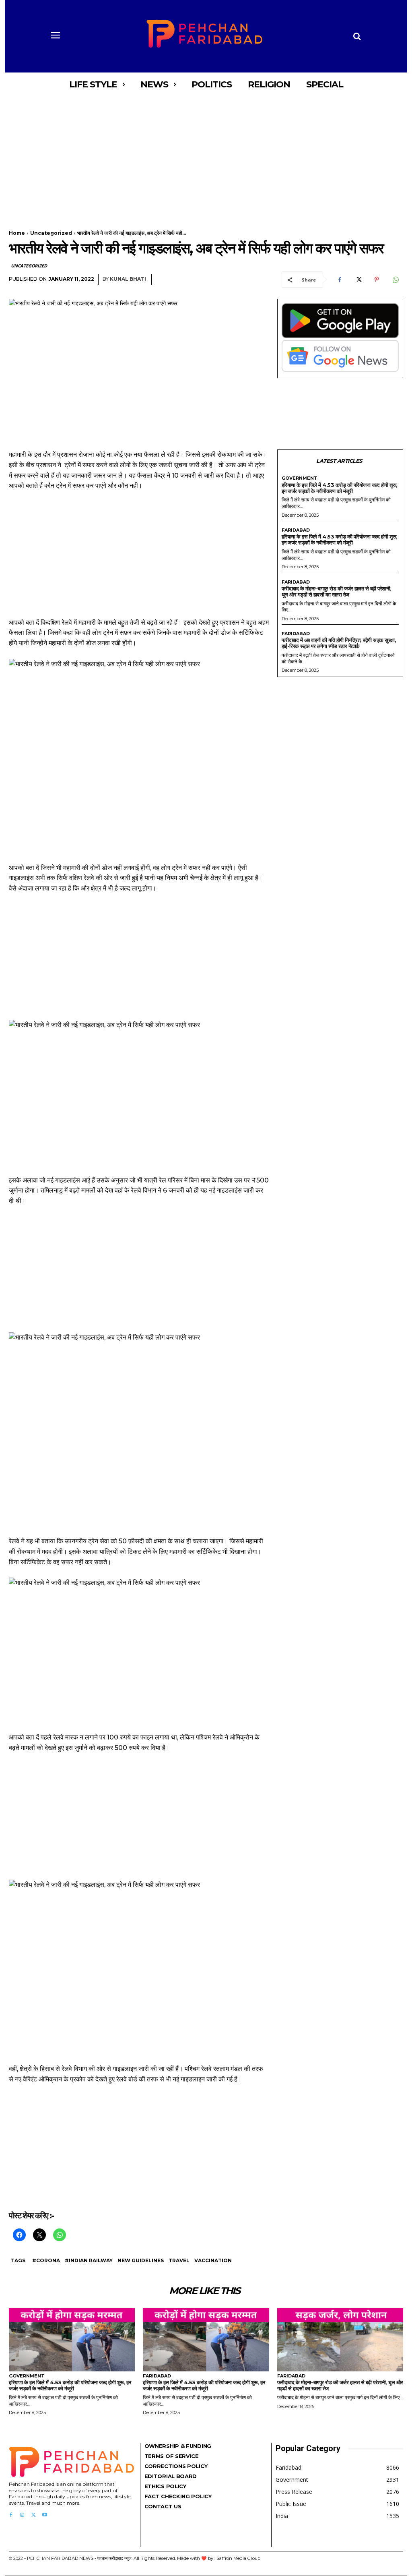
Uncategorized (51, 233)
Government (300, 478)
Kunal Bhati (128, 279)
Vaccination (213, 2260)
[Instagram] (22, 2515)
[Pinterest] (377, 280)
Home (17, 233)
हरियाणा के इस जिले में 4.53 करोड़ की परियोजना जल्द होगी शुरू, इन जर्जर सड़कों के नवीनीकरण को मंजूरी (340, 488)
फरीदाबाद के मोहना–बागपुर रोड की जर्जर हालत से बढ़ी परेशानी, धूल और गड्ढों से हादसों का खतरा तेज (337, 591)
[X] (358, 280)
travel (179, 2260)
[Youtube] (45, 2515)
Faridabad (296, 530)
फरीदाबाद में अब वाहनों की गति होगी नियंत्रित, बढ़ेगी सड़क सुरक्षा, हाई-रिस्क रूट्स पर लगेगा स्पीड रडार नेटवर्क (339, 643)
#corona (46, 2260)
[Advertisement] (206, 156)
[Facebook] (340, 280)
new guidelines (141, 2260)
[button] (357, 36)
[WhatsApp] (395, 280)
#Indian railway (89, 2260)
